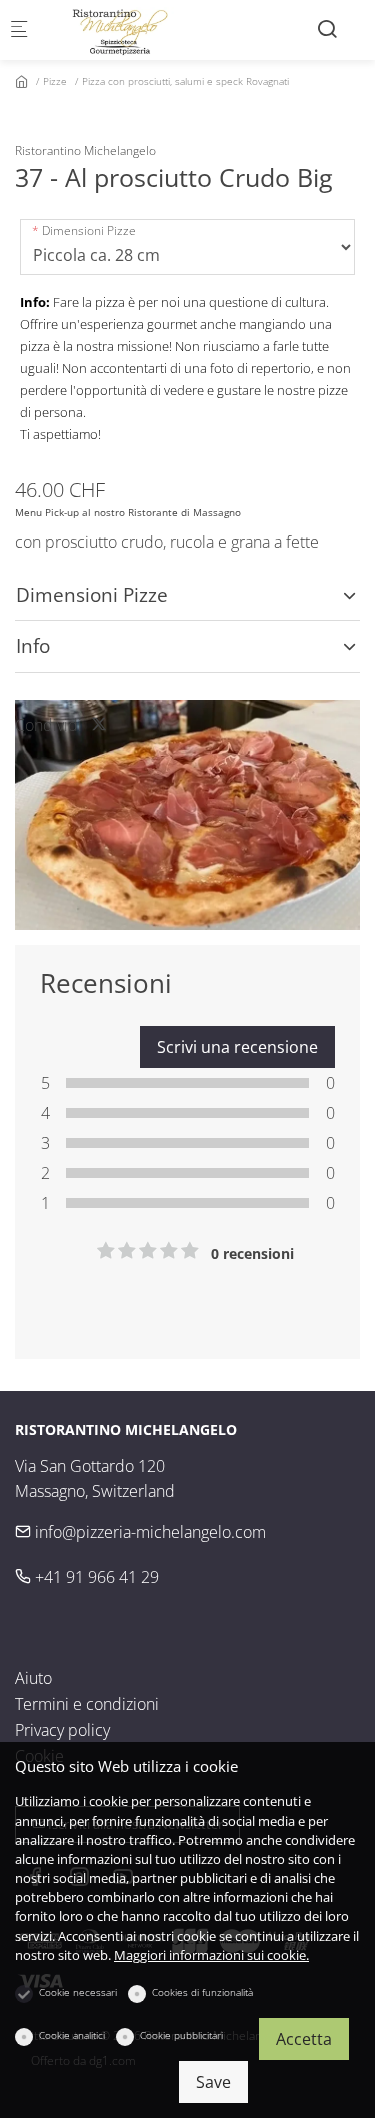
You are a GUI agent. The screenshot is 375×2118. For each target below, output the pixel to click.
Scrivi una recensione (237, 1047)
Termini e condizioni (87, 1704)
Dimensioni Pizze (89, 230)
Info (33, 645)
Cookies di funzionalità (202, 1992)
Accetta (304, 2039)
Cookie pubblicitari (181, 2035)
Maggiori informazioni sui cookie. (211, 1955)
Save (213, 2082)
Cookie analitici (72, 2035)
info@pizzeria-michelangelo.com (148, 1532)
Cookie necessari (78, 1992)
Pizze (55, 81)
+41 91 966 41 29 (95, 1577)
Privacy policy (62, 1730)
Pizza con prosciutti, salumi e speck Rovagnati (185, 81)
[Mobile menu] (19, 30)
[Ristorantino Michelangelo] (126, 30)
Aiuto (33, 1678)
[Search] (327, 28)
